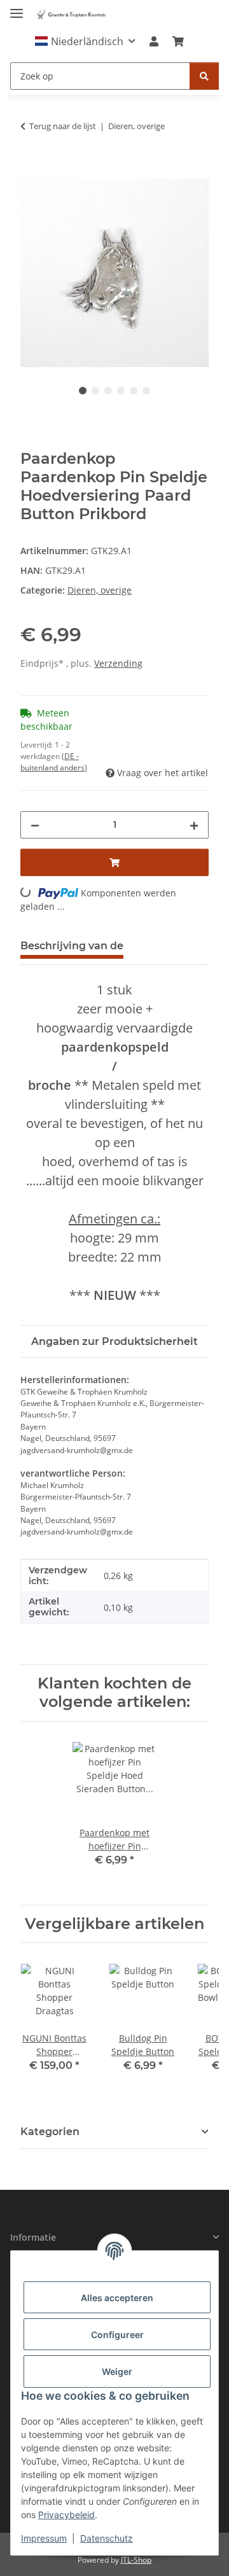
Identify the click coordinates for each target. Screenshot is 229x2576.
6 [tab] (146, 391)
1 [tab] (83, 391)
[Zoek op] (204, 76)
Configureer (117, 2335)
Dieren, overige (100, 590)
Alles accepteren (117, 2298)
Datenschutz (107, 2538)
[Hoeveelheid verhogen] (194, 825)
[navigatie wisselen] (17, 8)
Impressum (44, 2538)
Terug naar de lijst (63, 126)
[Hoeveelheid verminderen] (35, 825)
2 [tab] (95, 391)
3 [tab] (108, 391)
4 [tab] (121, 391)
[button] (85, 41)
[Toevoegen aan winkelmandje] (31, 172)
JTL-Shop (136, 2560)
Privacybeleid (66, 2515)
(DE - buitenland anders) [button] (54, 762)
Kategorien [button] (50, 2132)
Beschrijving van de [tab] (72, 946)
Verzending (118, 663)
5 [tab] (134, 391)
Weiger (117, 2371)
